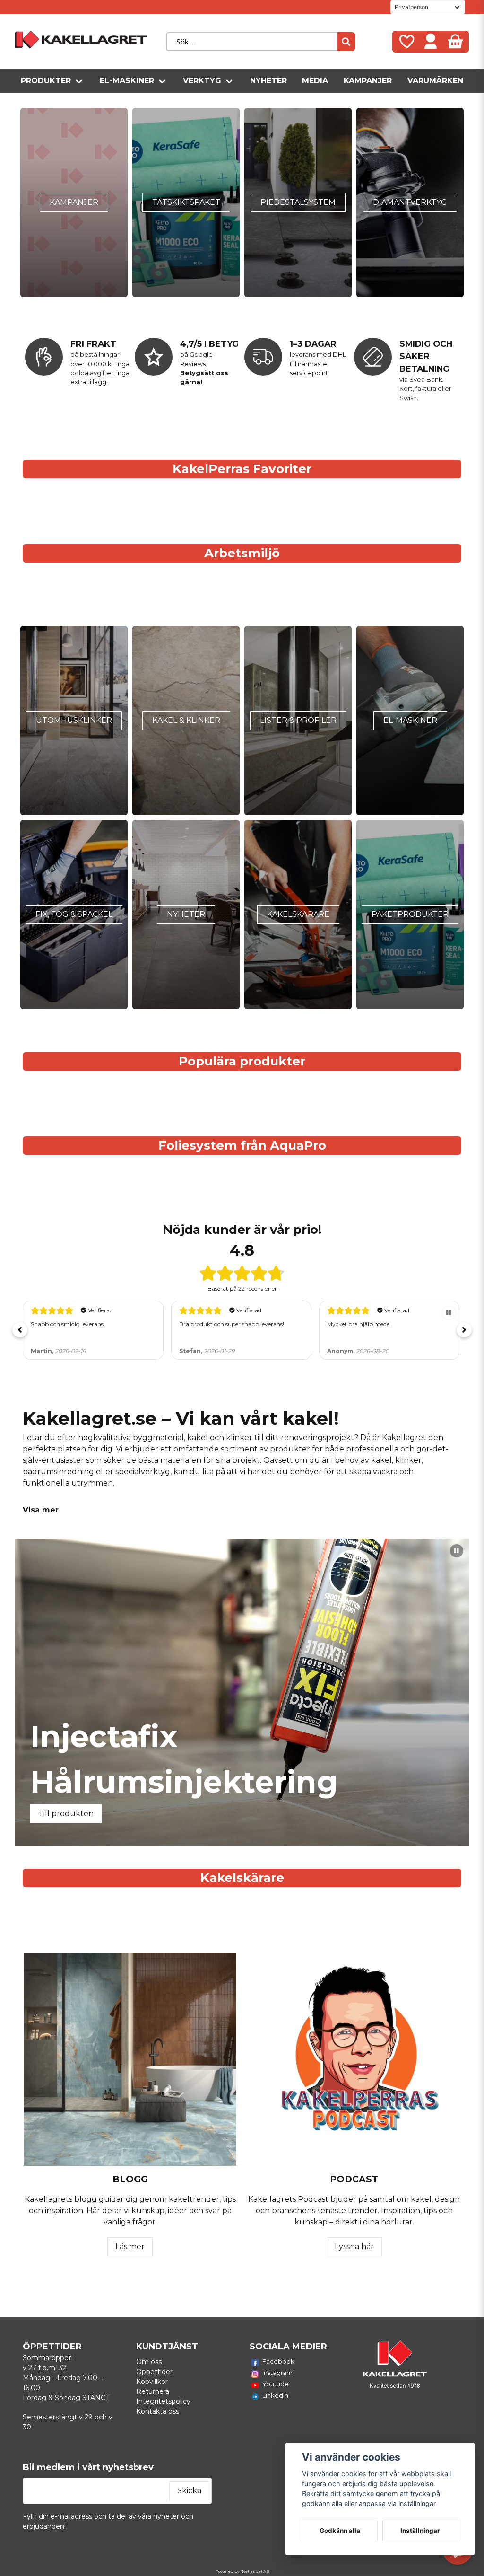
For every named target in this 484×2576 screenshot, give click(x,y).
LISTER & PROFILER (298, 720)
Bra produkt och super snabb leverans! (83, 1324)
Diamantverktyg (410, 202)
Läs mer (130, 2246)
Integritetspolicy (163, 2401)
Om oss (149, 2362)
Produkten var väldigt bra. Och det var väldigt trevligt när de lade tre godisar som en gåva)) (388, 1332)
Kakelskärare (298, 914)
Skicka (189, 2491)
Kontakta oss (158, 2411)
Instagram (277, 2373)
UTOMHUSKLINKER (74, 720)
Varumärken (435, 81)
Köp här (53, 1814)
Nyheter (268, 81)
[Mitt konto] (431, 42)
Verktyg (202, 81)
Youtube (276, 2384)
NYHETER (186, 914)
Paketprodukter (410, 914)
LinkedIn (275, 2395)
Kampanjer (368, 81)
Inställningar (420, 2531)
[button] (20, 1330)
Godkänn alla (340, 2531)
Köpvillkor (152, 2382)
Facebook (278, 2361)
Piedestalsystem (298, 202)
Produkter (46, 81)
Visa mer (41, 1510)
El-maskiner (127, 81)
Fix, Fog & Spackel (74, 914)
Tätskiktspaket (186, 202)
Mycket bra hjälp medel (211, 1324)
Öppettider (154, 2372)
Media (315, 81)
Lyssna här (354, 2246)
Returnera (153, 2391)
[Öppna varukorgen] (455, 42)
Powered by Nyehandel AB (242, 2571)
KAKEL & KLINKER (186, 720)
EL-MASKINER (410, 720)
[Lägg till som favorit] (406, 42)
